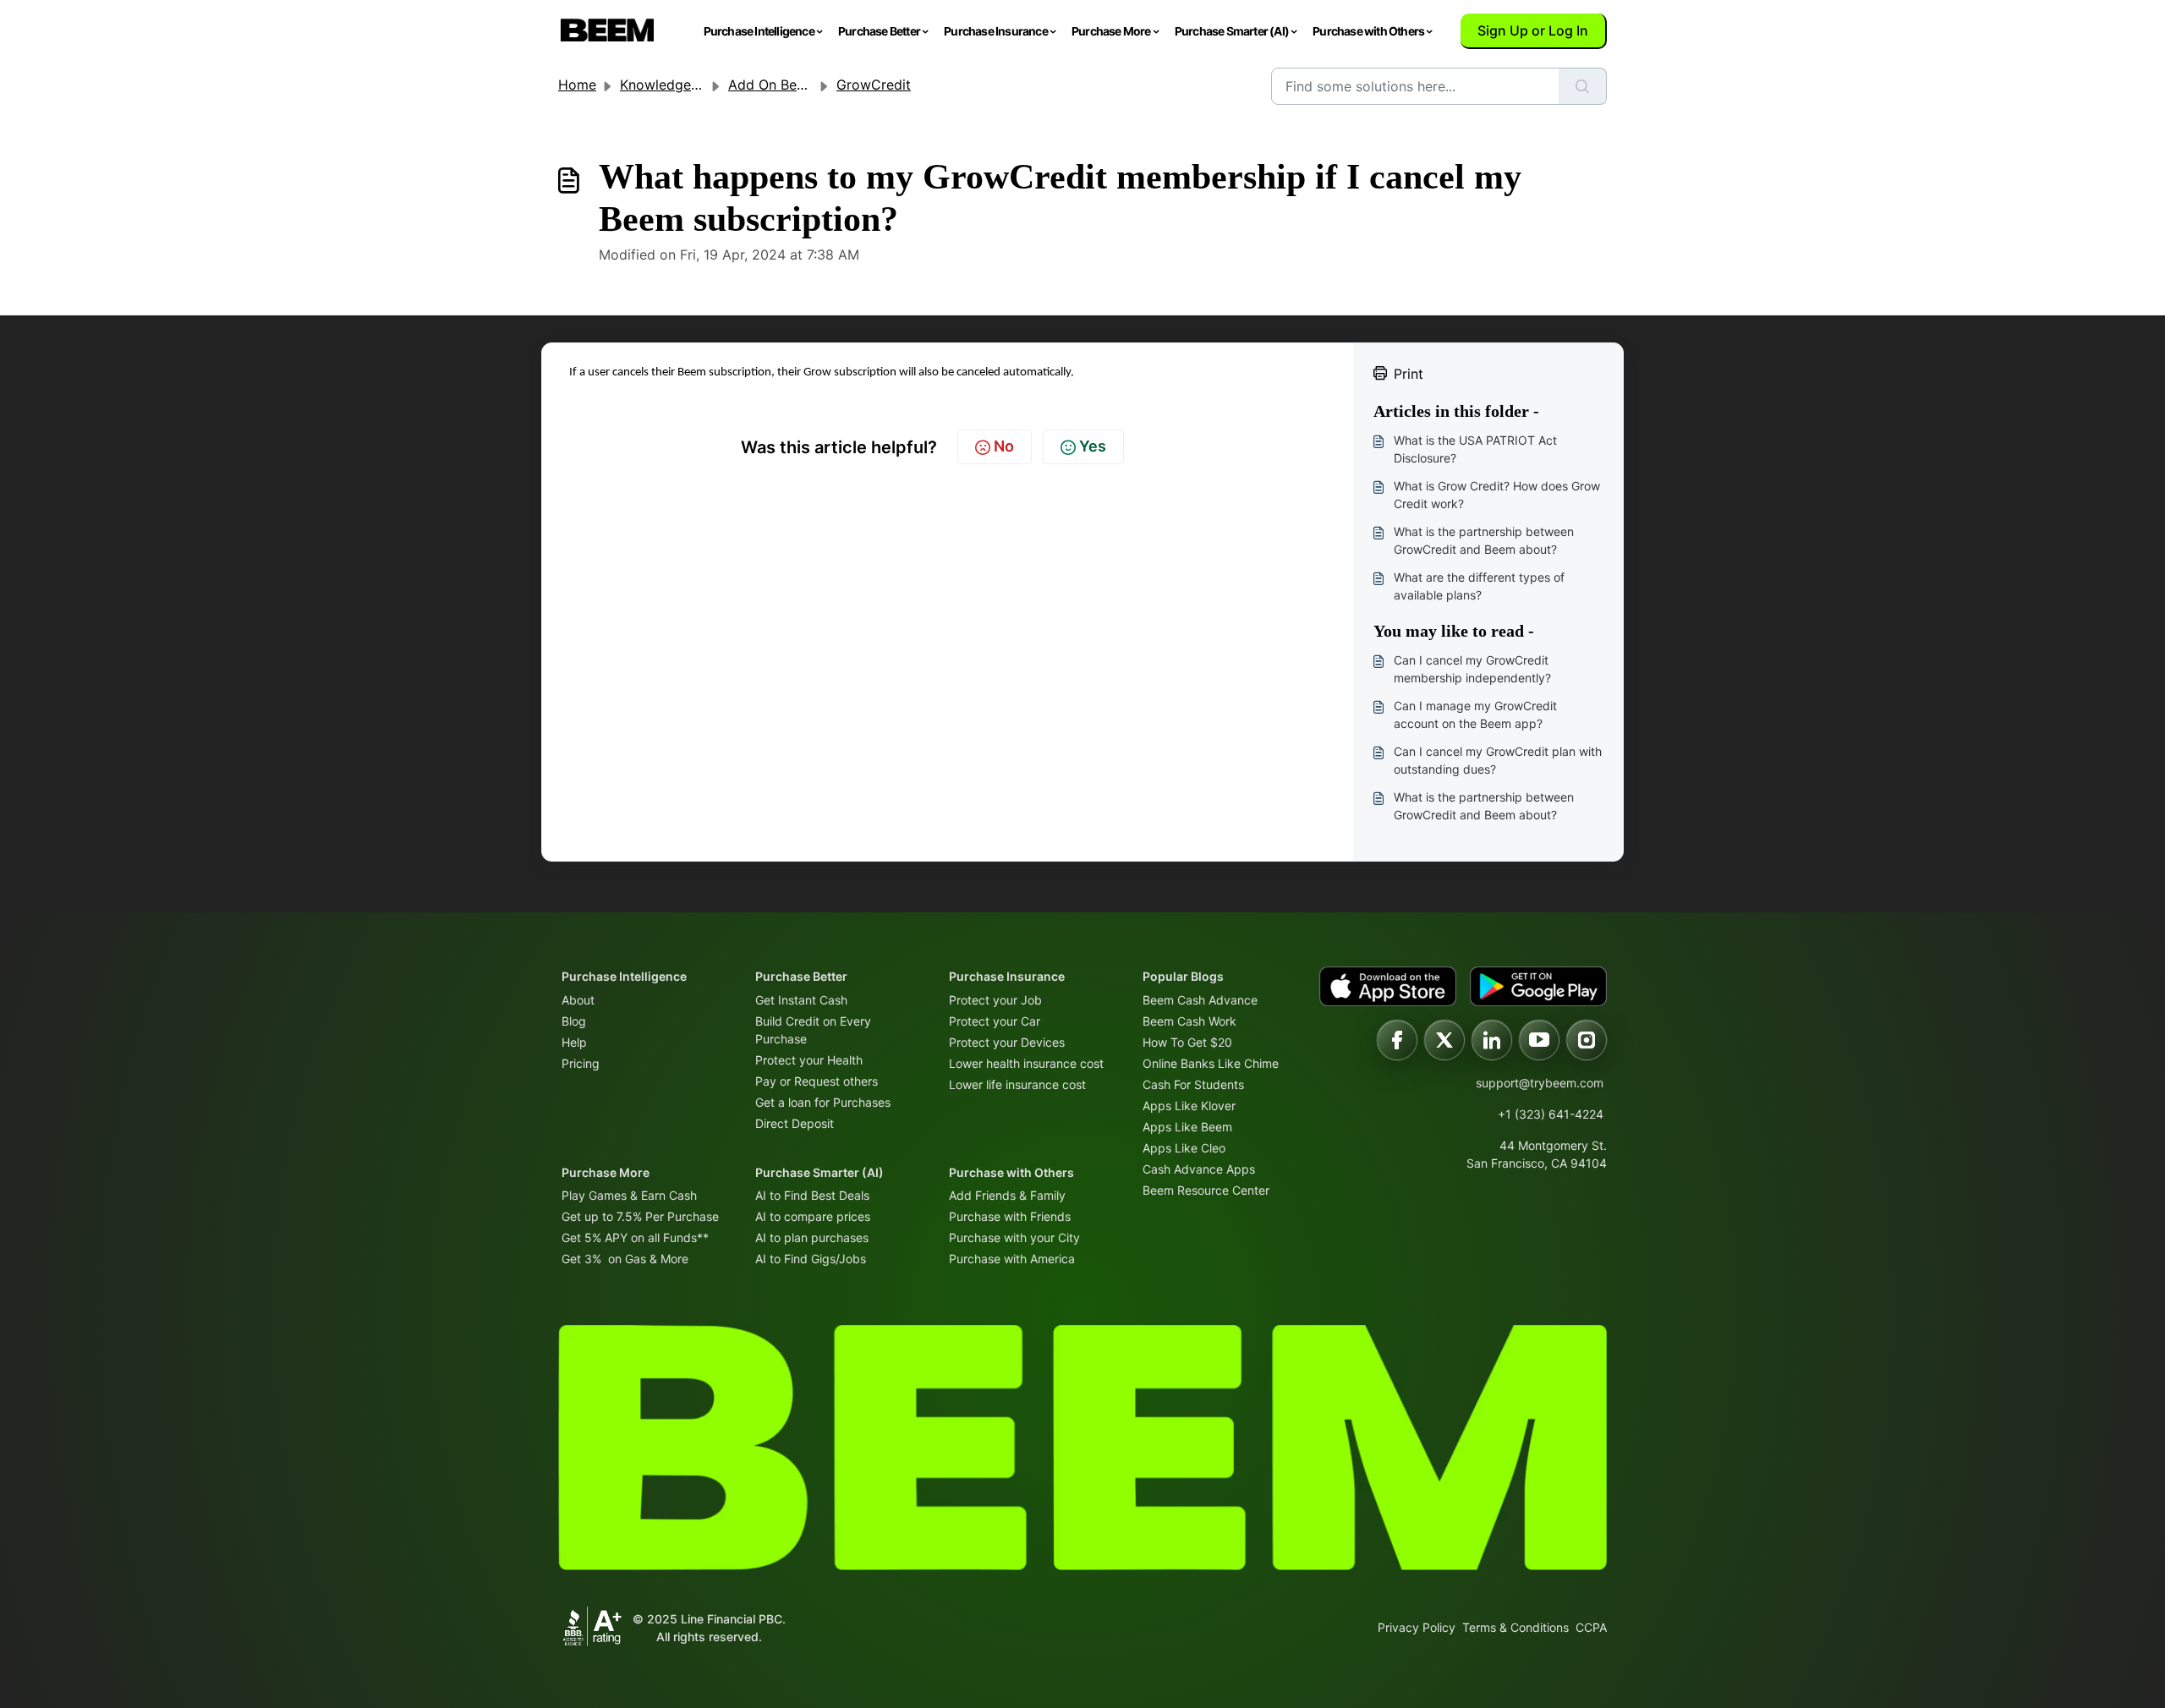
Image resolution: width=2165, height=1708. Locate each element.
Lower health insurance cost (1026, 1063)
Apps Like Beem (1187, 1127)
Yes (1093, 446)
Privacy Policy (1417, 1627)
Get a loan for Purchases (823, 1102)
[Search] (1583, 86)
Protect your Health (809, 1060)
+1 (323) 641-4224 (1551, 1114)
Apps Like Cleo (1184, 1148)
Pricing (581, 1063)
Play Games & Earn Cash (629, 1195)
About (578, 1000)
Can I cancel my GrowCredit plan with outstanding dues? (1498, 760)
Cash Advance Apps (1199, 1169)
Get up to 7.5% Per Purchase (640, 1216)
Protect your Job (995, 1000)
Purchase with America (1012, 1259)
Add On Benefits (780, 85)
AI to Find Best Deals (812, 1195)
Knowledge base (673, 85)
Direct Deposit (795, 1123)
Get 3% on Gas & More (625, 1259)
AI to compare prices (813, 1216)
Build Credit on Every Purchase (813, 1030)
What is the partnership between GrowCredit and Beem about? (1484, 540)
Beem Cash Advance (1200, 1000)
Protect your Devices (1007, 1042)
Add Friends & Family (1007, 1195)
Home (577, 85)
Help (574, 1042)
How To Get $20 (1187, 1042)
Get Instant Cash (801, 1000)
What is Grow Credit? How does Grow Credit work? (1497, 495)
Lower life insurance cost (1017, 1084)
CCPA (1591, 1627)
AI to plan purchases (812, 1237)
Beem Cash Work (1189, 1021)
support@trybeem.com (1540, 1083)
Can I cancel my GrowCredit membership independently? (1472, 669)
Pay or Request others (817, 1081)
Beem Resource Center (1206, 1190)
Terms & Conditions (1515, 1627)
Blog (574, 1021)
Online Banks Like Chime (1211, 1063)
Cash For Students (1193, 1084)
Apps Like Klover (1189, 1106)
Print (1409, 374)
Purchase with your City (1014, 1237)
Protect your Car (995, 1021)
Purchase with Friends (1010, 1216)
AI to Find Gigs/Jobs (811, 1259)
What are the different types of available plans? (1479, 586)
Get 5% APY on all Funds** (635, 1237)
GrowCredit (874, 85)
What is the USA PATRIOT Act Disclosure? (1475, 449)
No (1004, 446)
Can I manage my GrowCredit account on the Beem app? (1475, 714)
